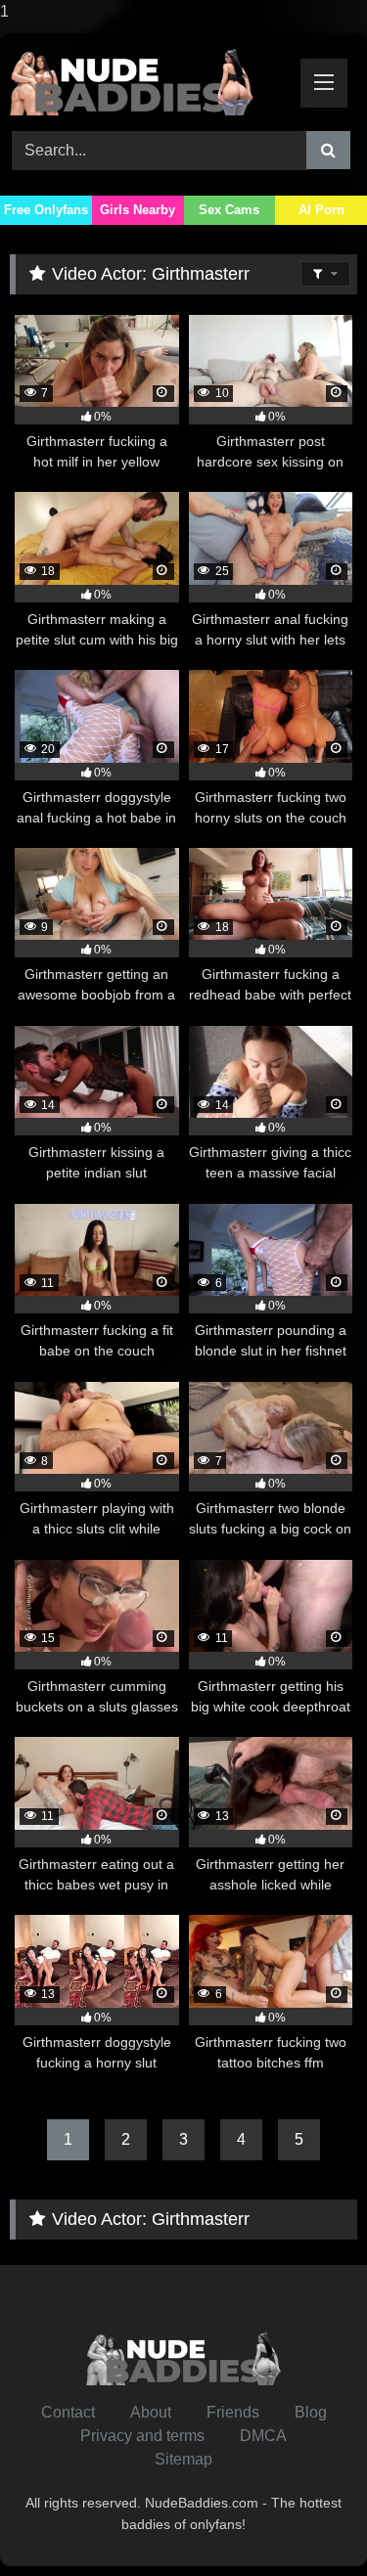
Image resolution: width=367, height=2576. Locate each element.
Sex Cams (229, 210)
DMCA (263, 2436)
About (151, 2412)
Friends (233, 2412)
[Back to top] (306, 2522)
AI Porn (321, 210)
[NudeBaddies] (151, 79)
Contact (68, 2412)
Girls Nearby (138, 210)
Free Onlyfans (46, 210)
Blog (311, 2412)
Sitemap (183, 2459)
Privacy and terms (142, 2436)
